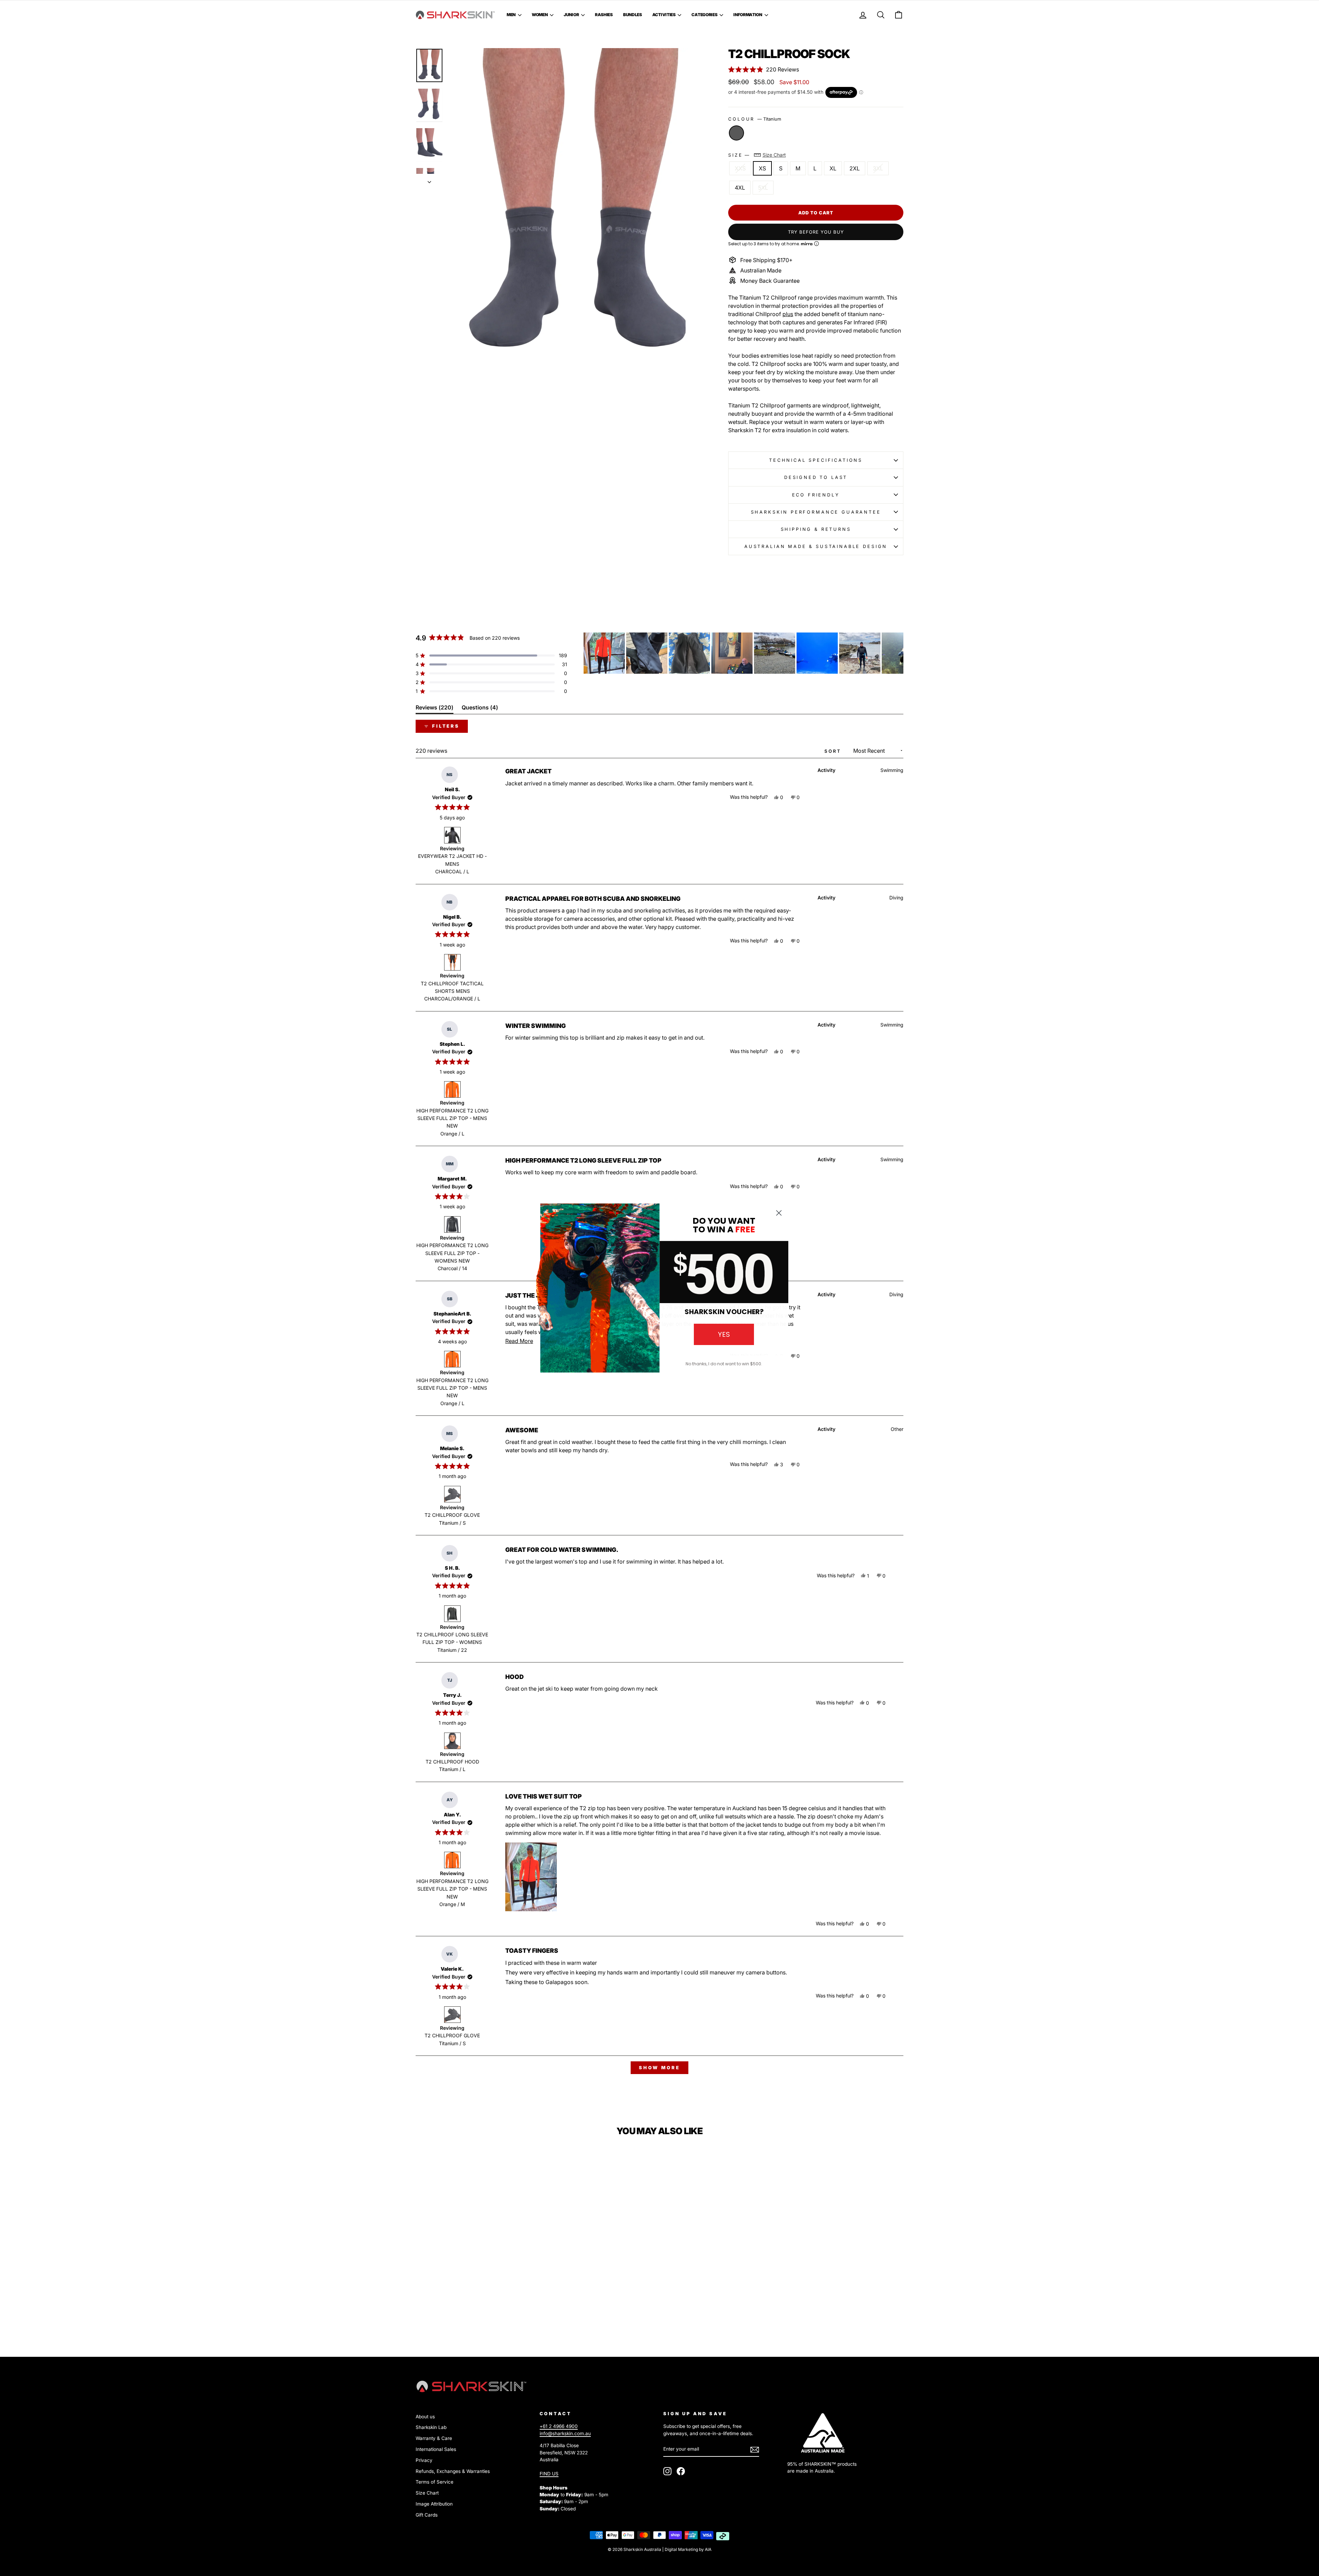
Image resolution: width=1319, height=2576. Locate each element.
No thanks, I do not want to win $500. (724, 1364)
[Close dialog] (779, 1213)
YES (724, 1334)
